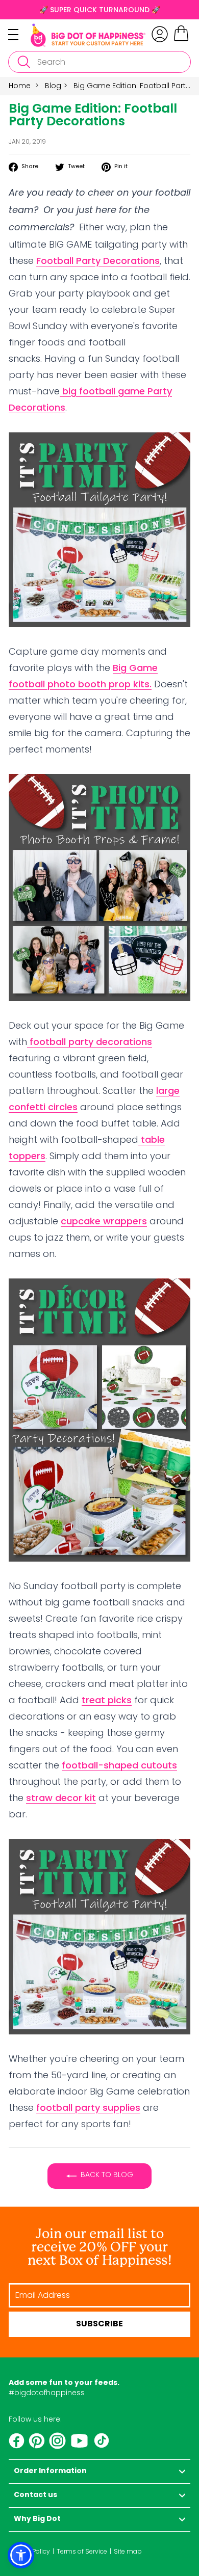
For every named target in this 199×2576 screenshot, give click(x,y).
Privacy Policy (29, 2551)
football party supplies (88, 2108)
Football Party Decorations (98, 261)
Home (20, 86)
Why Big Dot (37, 2519)
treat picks (107, 1700)
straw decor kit (61, 1798)
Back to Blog (107, 2175)
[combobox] (99, 62)
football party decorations (90, 1042)
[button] (21, 2555)
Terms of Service (82, 2551)
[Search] (23, 62)
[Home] (88, 35)
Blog (53, 86)
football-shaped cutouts (119, 1765)
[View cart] (181, 40)
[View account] (160, 34)
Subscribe (99, 2324)
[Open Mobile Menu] (19, 35)
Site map (128, 2551)
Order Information (50, 2471)
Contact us (35, 2495)
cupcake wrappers (104, 1221)
